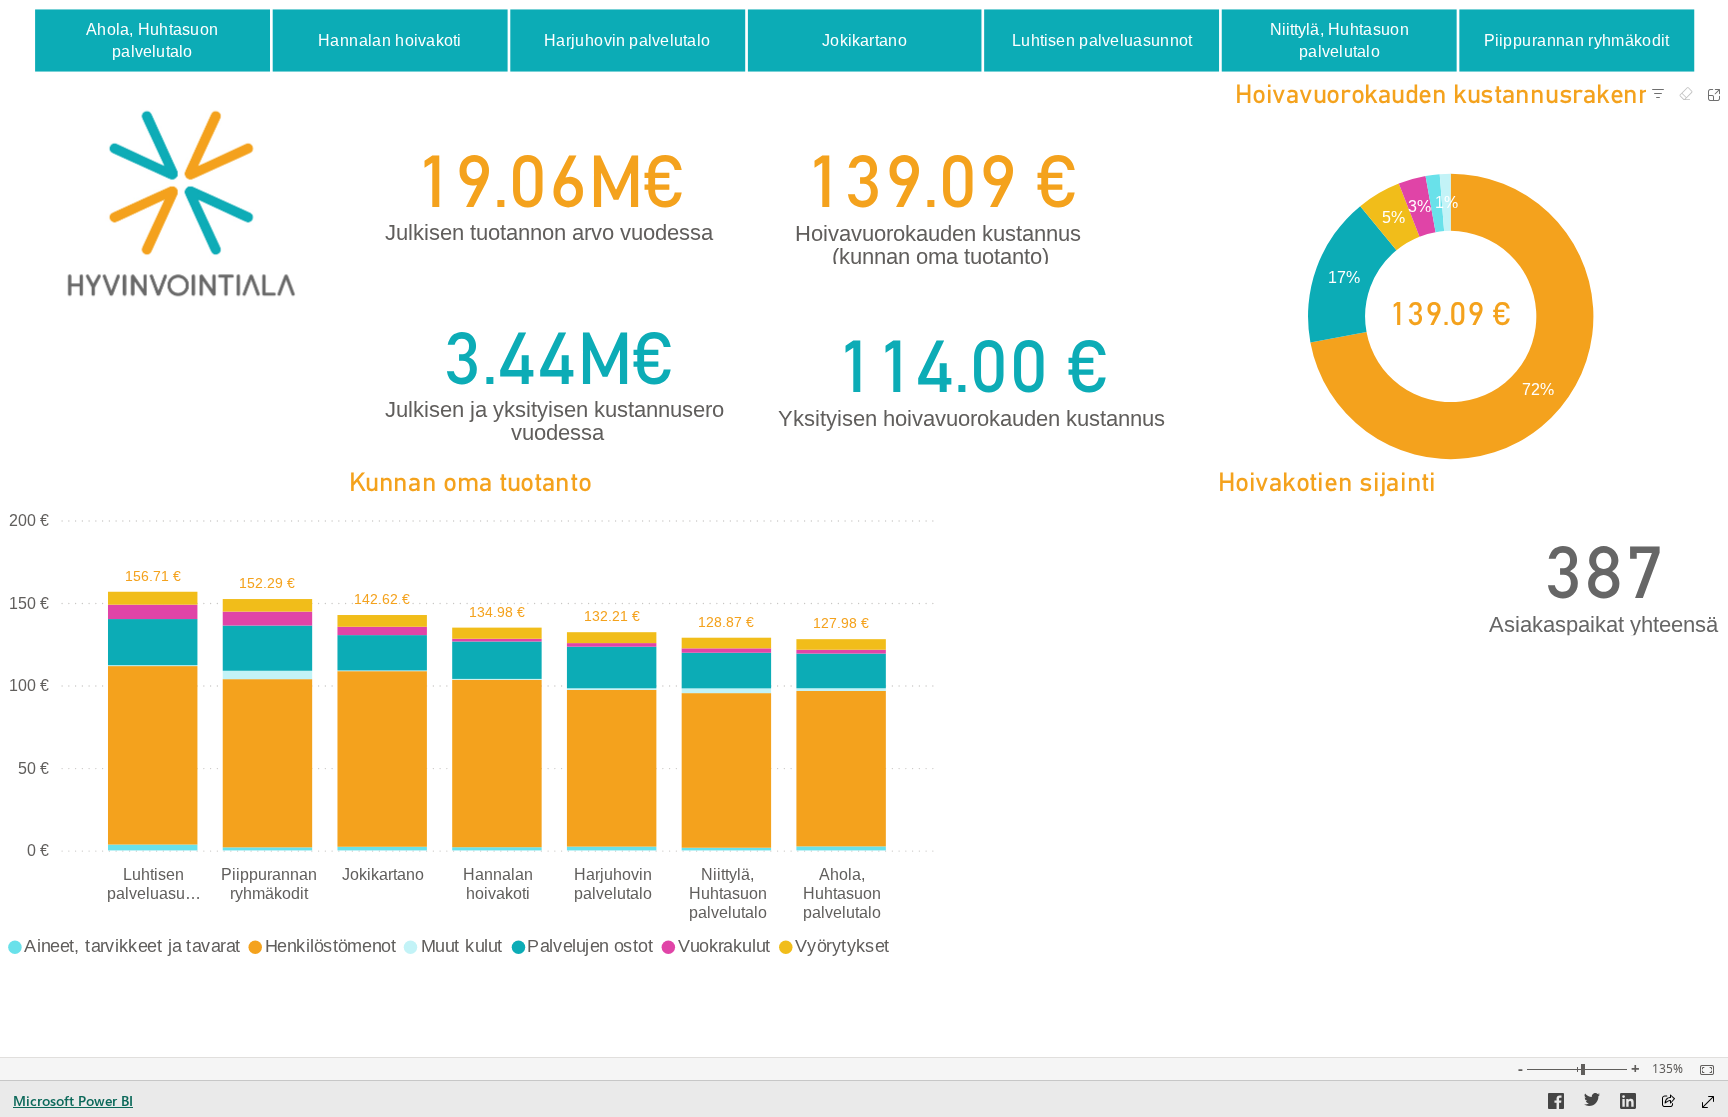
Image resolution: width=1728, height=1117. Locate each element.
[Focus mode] (1714, 95)
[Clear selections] (1686, 95)
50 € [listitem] (33, 768)
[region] (864, 486)
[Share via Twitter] (1592, 1104)
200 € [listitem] (29, 520)
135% (1667, 1069)
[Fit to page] (1702, 1070)
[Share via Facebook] (1556, 1104)
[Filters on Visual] (1658, 95)
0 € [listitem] (38, 850)
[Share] (1668, 1102)
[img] (181, 204)
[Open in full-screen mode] (1708, 1102)
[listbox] (863, 41)
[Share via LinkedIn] (1628, 1104)
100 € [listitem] (29, 685)
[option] (152, 40)
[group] (863, 40)
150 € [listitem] (29, 603)
